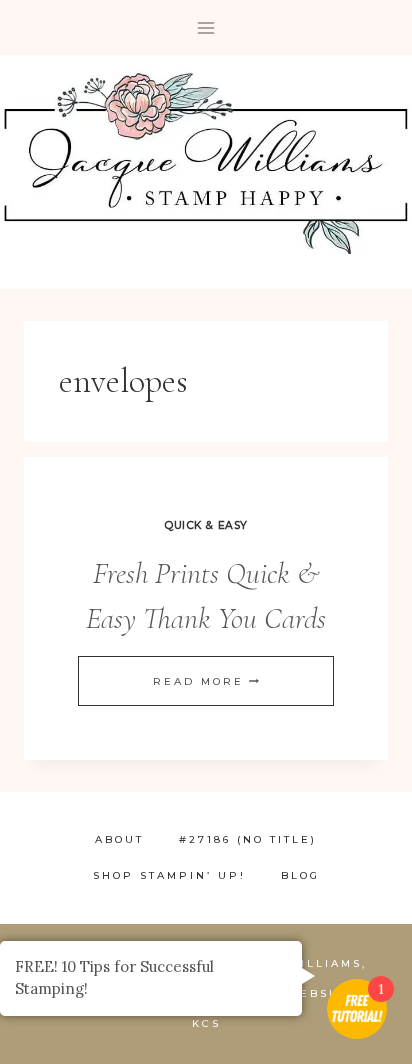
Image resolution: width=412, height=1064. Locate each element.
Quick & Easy (205, 525)
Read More (206, 681)
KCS (206, 1023)
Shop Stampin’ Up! (169, 875)
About (119, 839)
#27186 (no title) (248, 839)
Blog (300, 875)
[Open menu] (206, 27)
